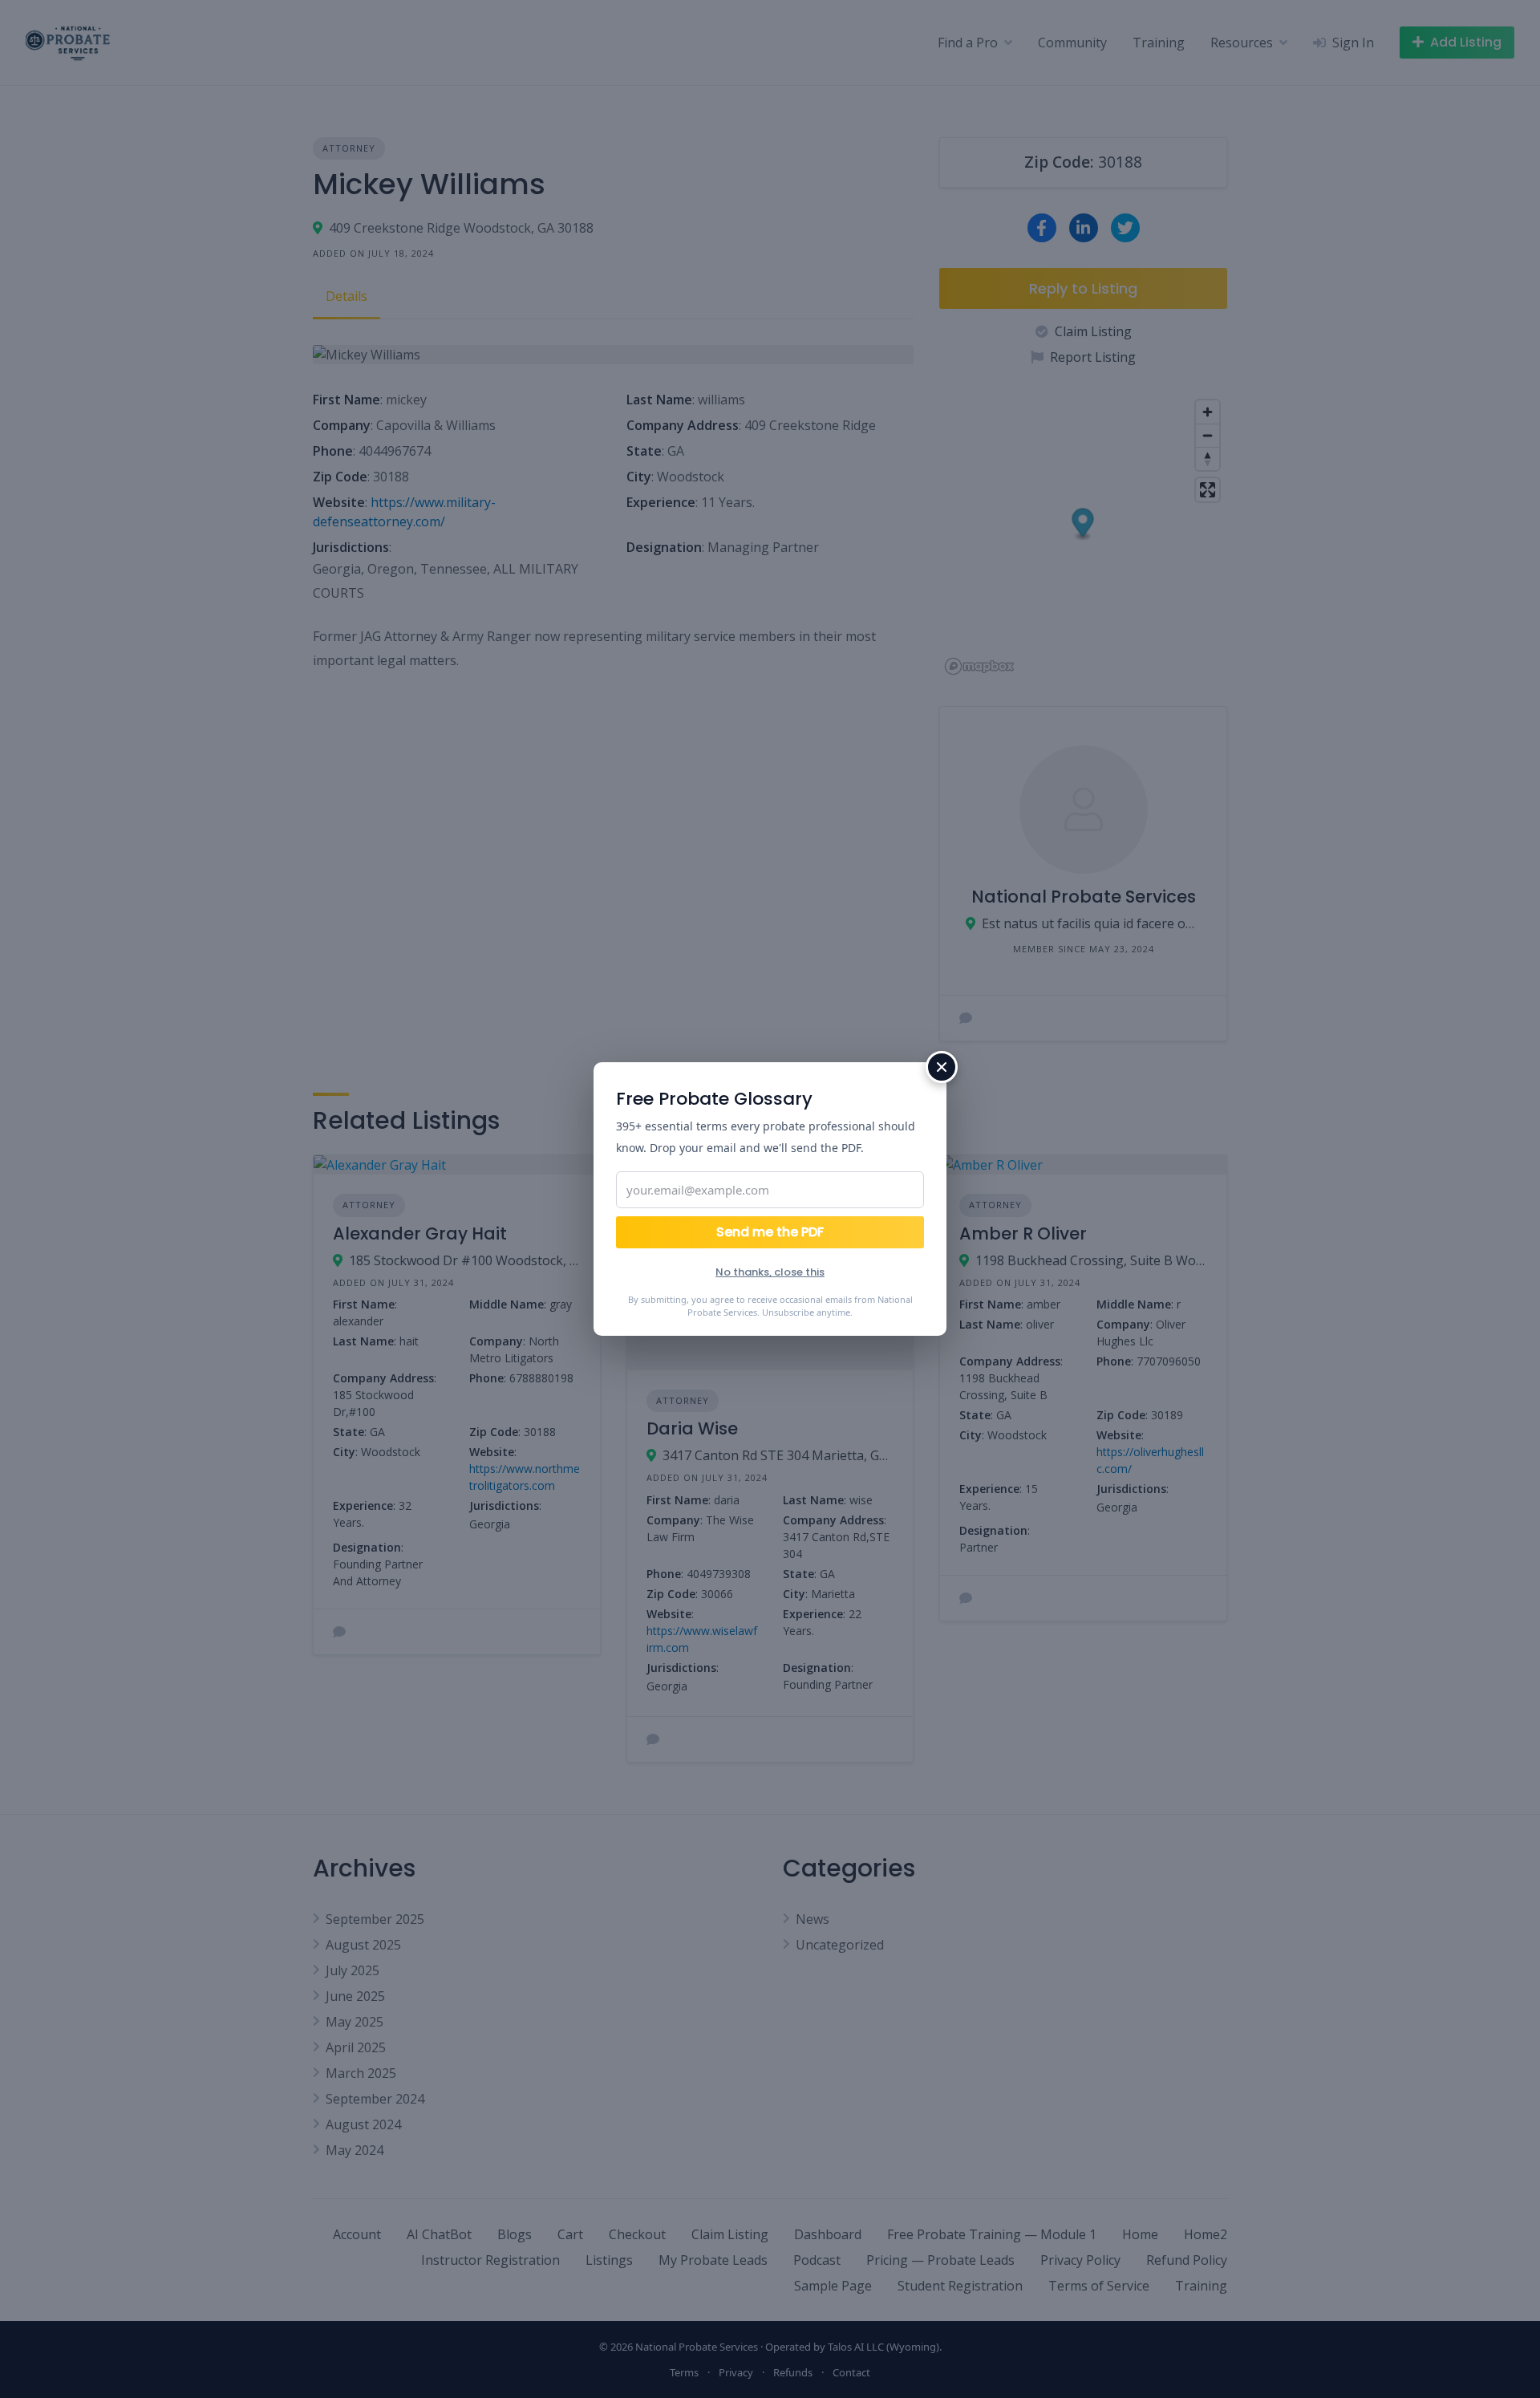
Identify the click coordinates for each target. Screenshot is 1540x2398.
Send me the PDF (770, 1232)
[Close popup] (942, 1067)
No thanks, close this (770, 1272)
